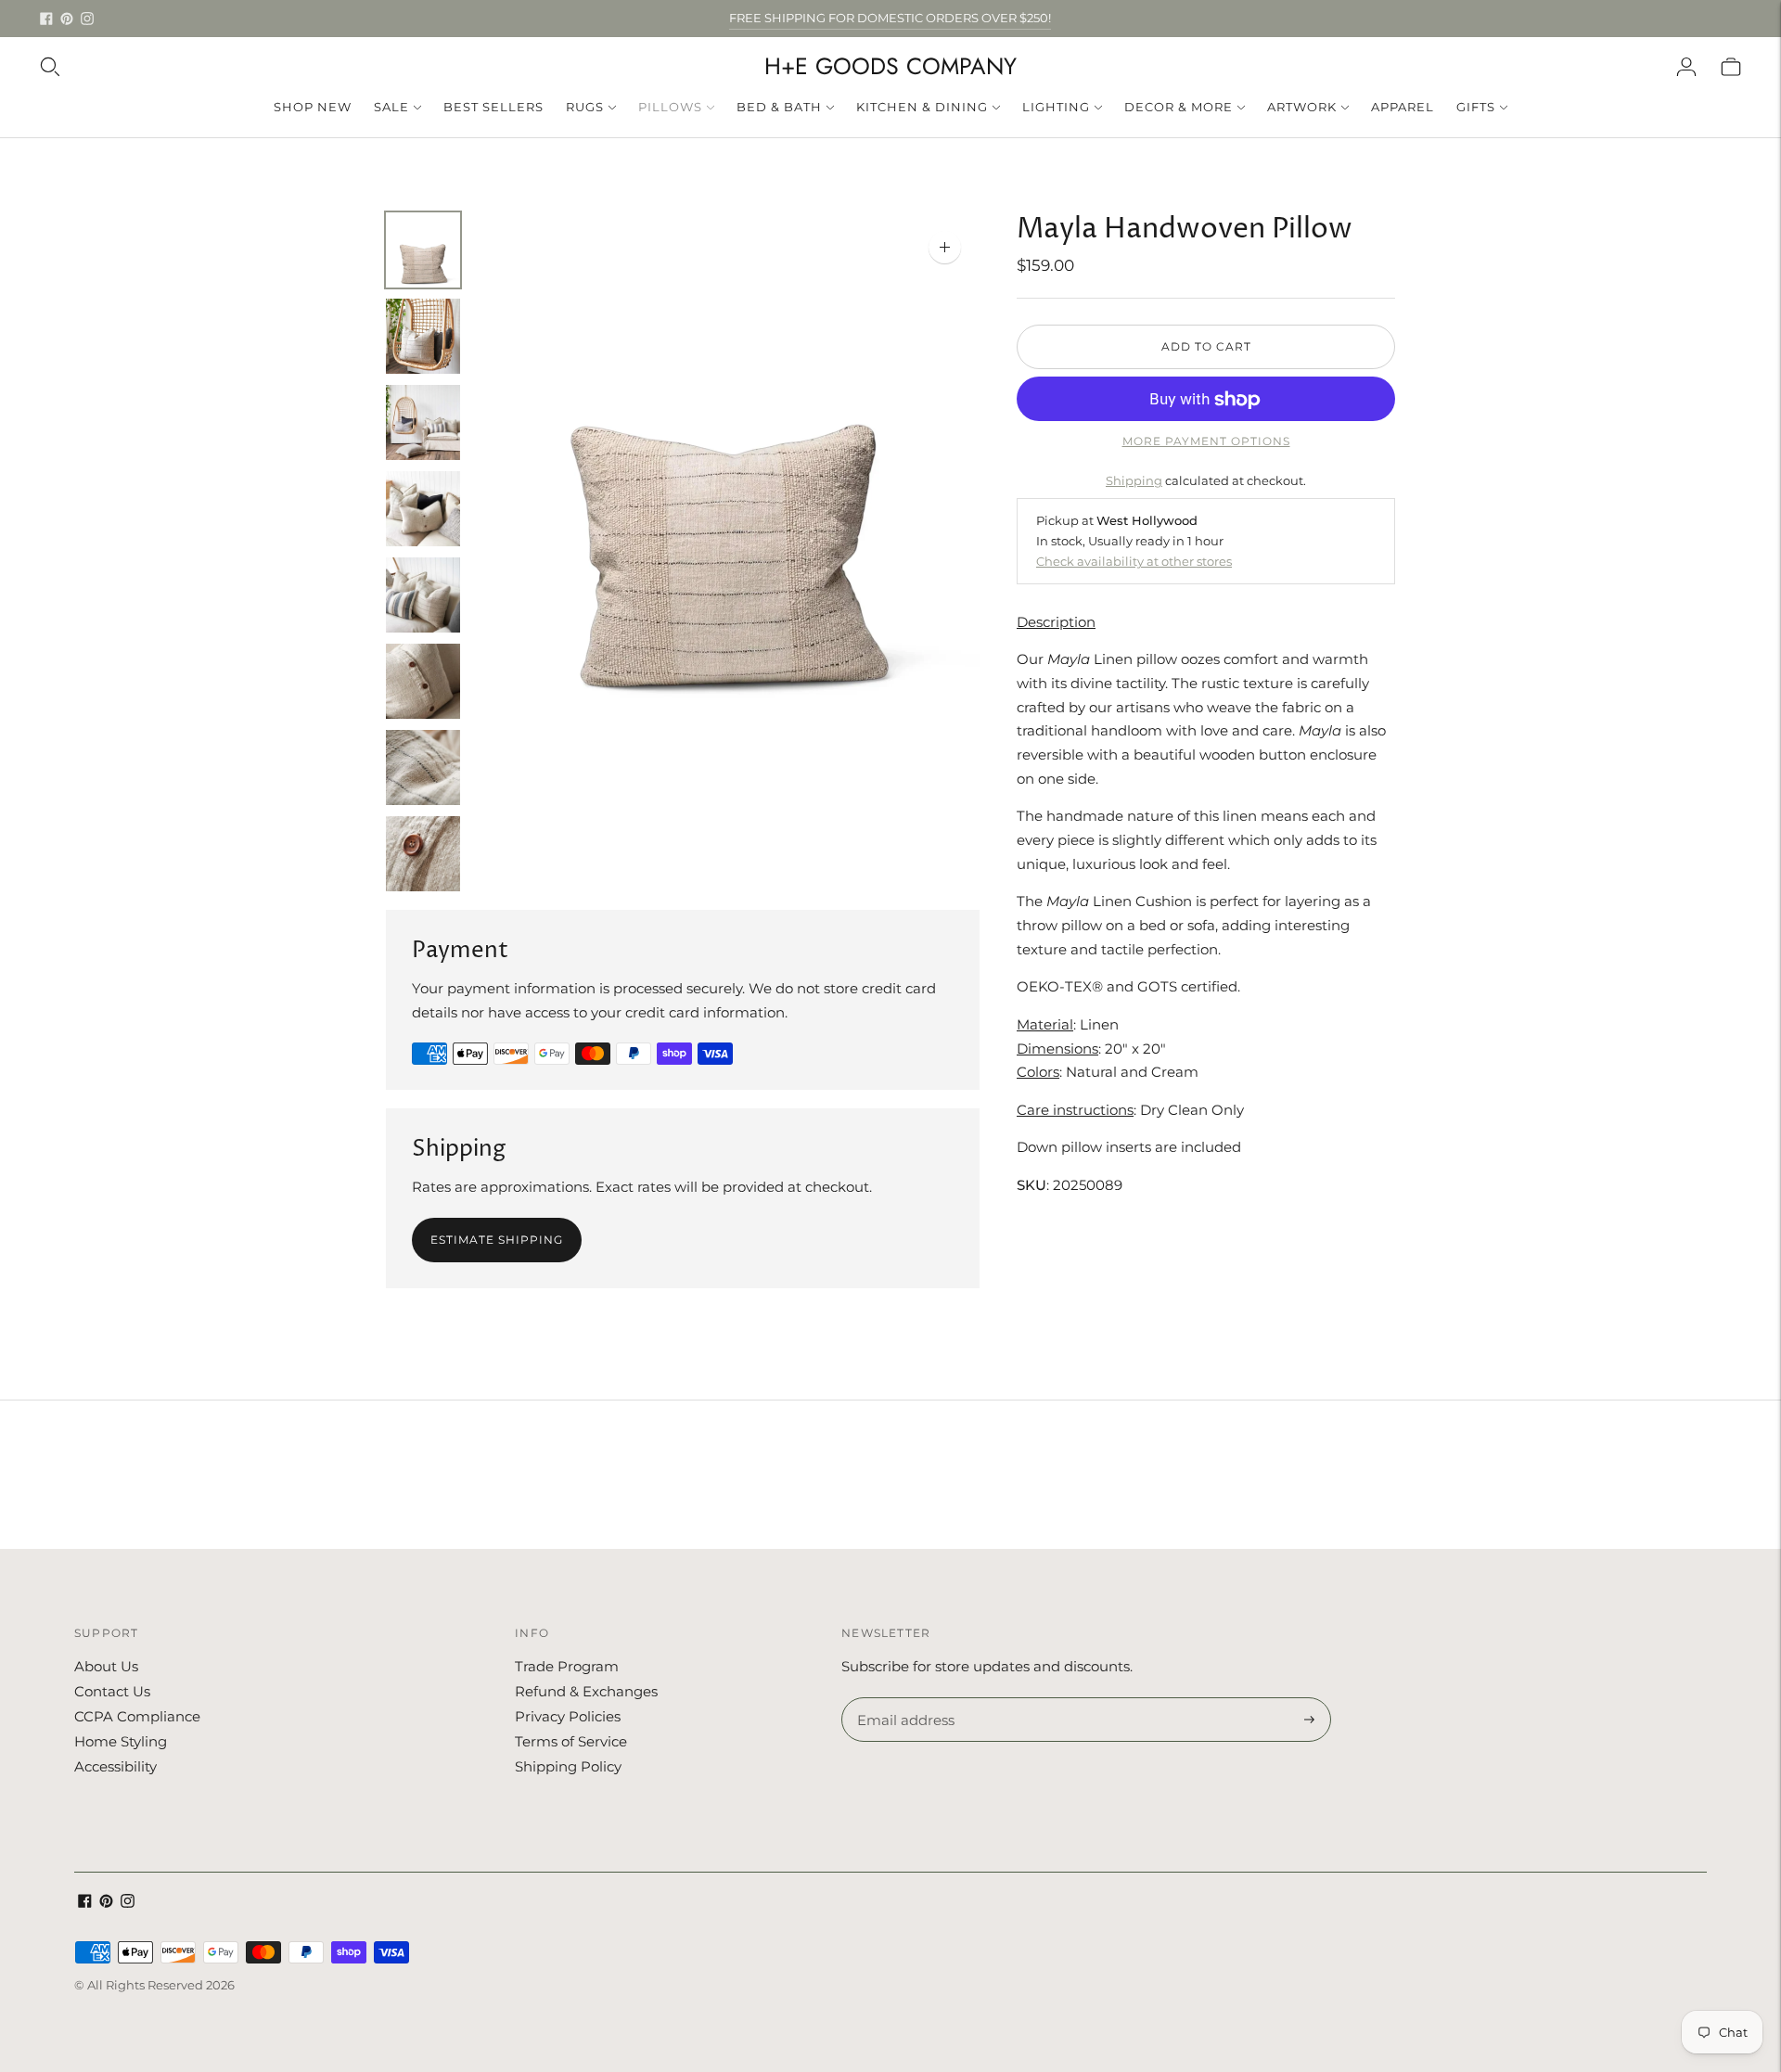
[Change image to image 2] (423, 336)
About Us (106, 1666)
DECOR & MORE (1179, 107)
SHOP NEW (313, 107)
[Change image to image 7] (423, 767)
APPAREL (1403, 107)
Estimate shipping (497, 1240)
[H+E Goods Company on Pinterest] (67, 19)
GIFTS (1476, 107)
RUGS (585, 107)
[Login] (1686, 67)
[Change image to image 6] (423, 681)
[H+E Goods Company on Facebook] (46, 19)
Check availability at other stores (1134, 562)
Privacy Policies (568, 1716)
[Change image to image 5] (423, 595)
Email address (903, 1698)
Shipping (1134, 480)
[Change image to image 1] (423, 250)
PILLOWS (670, 107)
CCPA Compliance (137, 1716)
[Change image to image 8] (423, 854)
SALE (391, 107)
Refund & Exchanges (586, 1691)
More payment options (1206, 442)
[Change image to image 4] (423, 509)
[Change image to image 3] (423, 422)
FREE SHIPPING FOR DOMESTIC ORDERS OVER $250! (890, 18)
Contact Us (112, 1691)
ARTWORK (1302, 107)
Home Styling (121, 1741)
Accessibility (115, 1766)
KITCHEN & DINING (922, 107)
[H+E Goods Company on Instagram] (87, 19)
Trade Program (567, 1666)
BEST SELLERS (493, 107)
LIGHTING (1056, 107)
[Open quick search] (50, 67)
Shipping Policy (568, 1766)
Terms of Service (571, 1741)
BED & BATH (779, 107)
